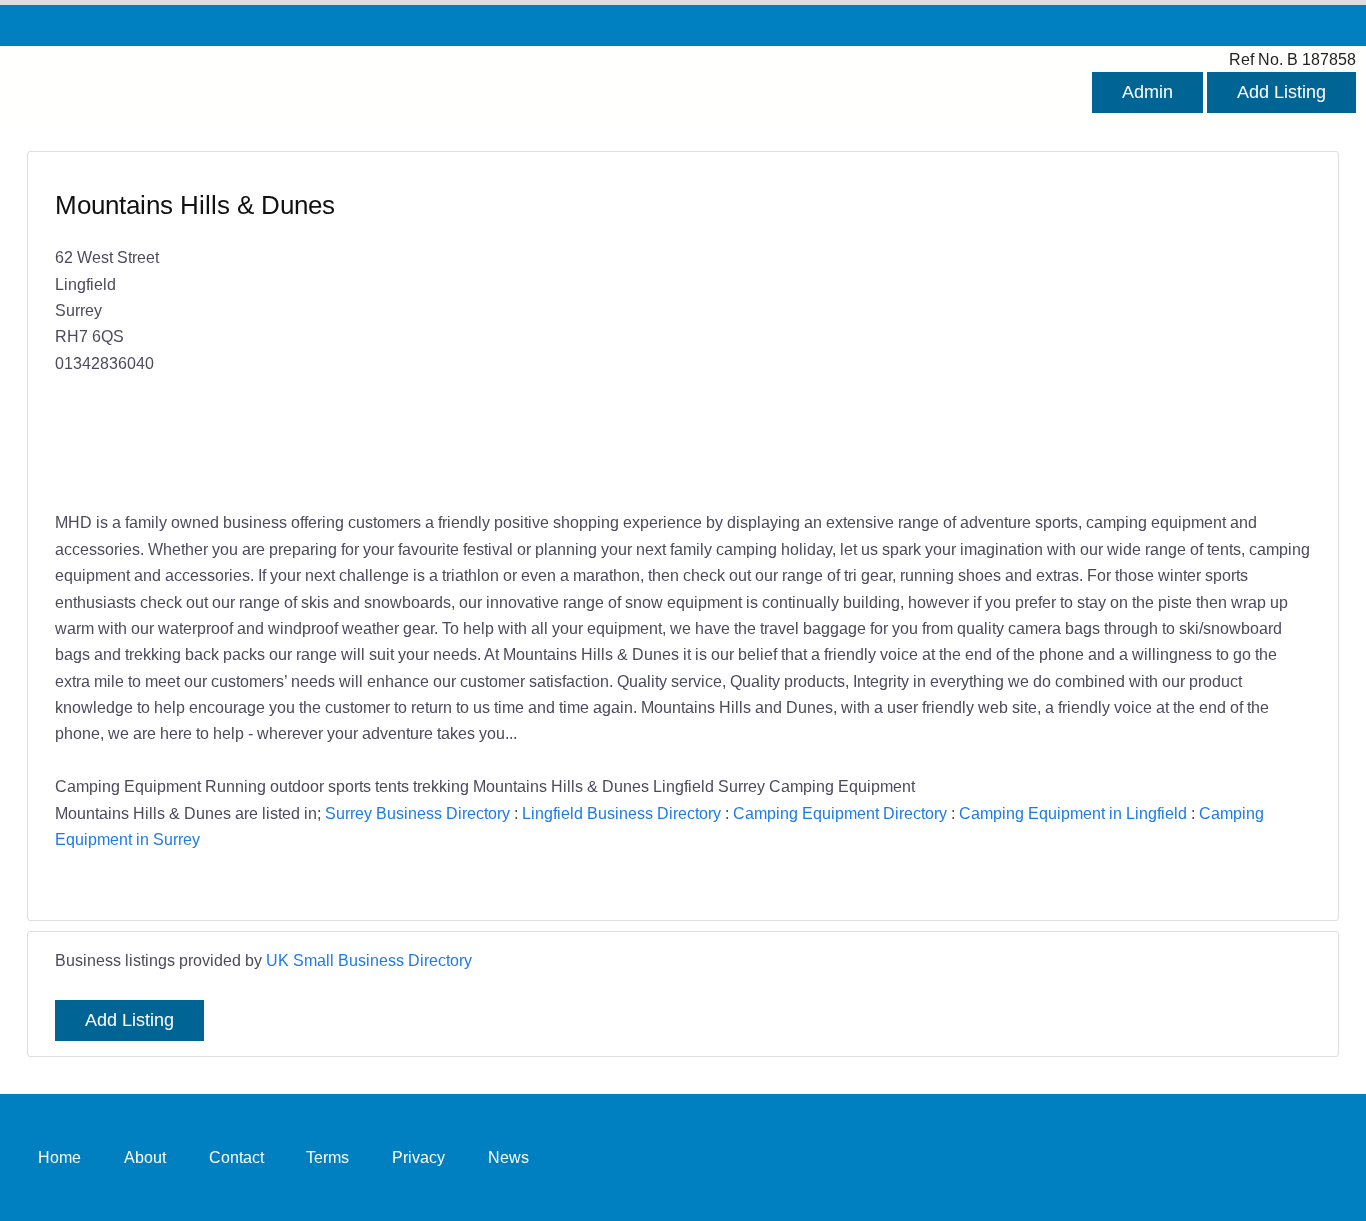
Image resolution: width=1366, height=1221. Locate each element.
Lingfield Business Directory (621, 813)
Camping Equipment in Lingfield (1073, 813)
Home (59, 1157)
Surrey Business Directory (417, 813)
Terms (327, 1157)
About (145, 1157)
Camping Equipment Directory (840, 813)
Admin (1147, 92)
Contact (236, 1157)
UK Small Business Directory (369, 960)
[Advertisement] (987, 333)
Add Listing (1281, 92)
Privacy (418, 1157)
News (508, 1157)
